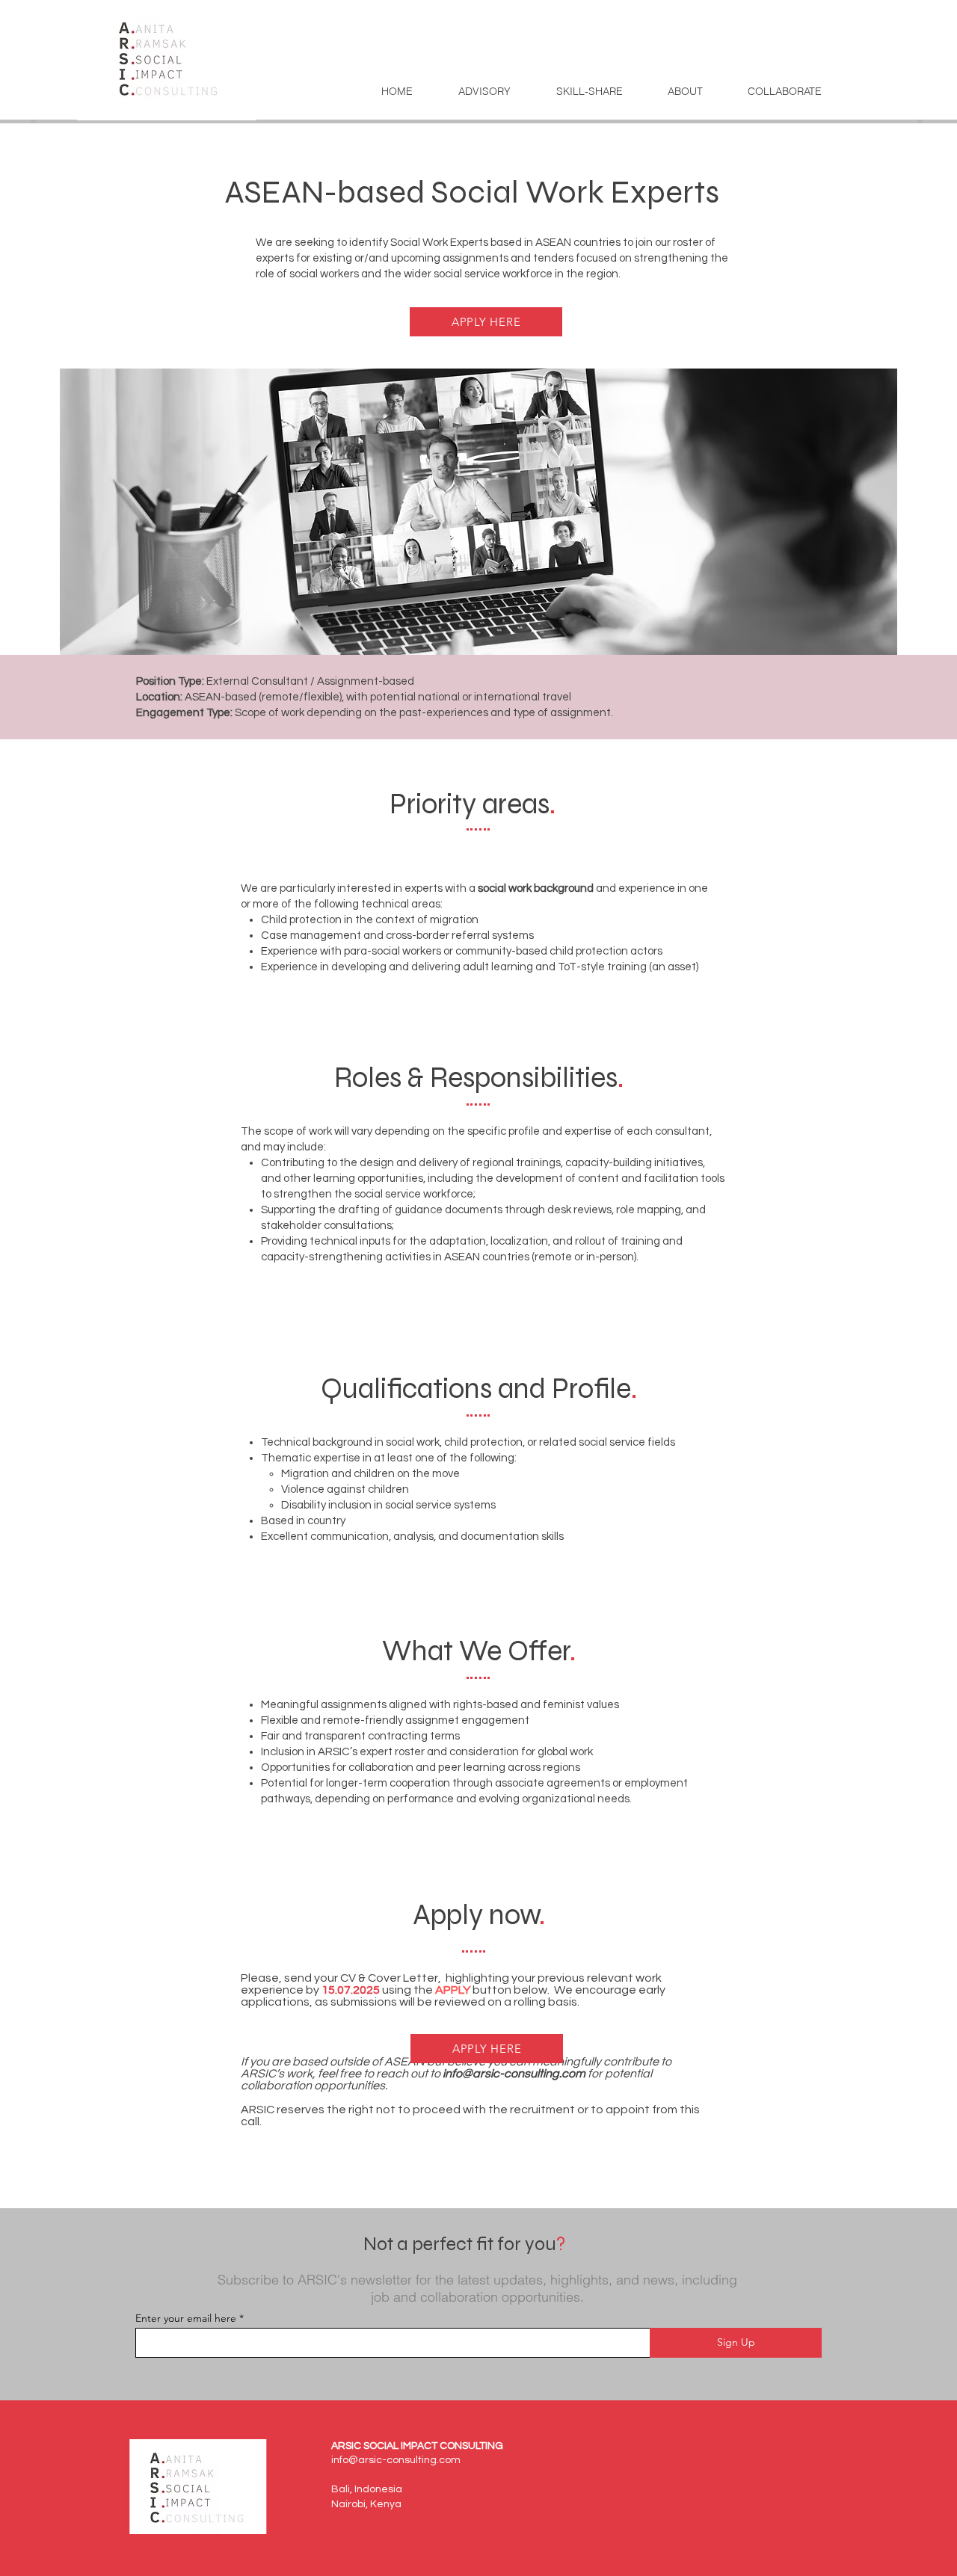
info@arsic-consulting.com (514, 2074)
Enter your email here (186, 2318)
